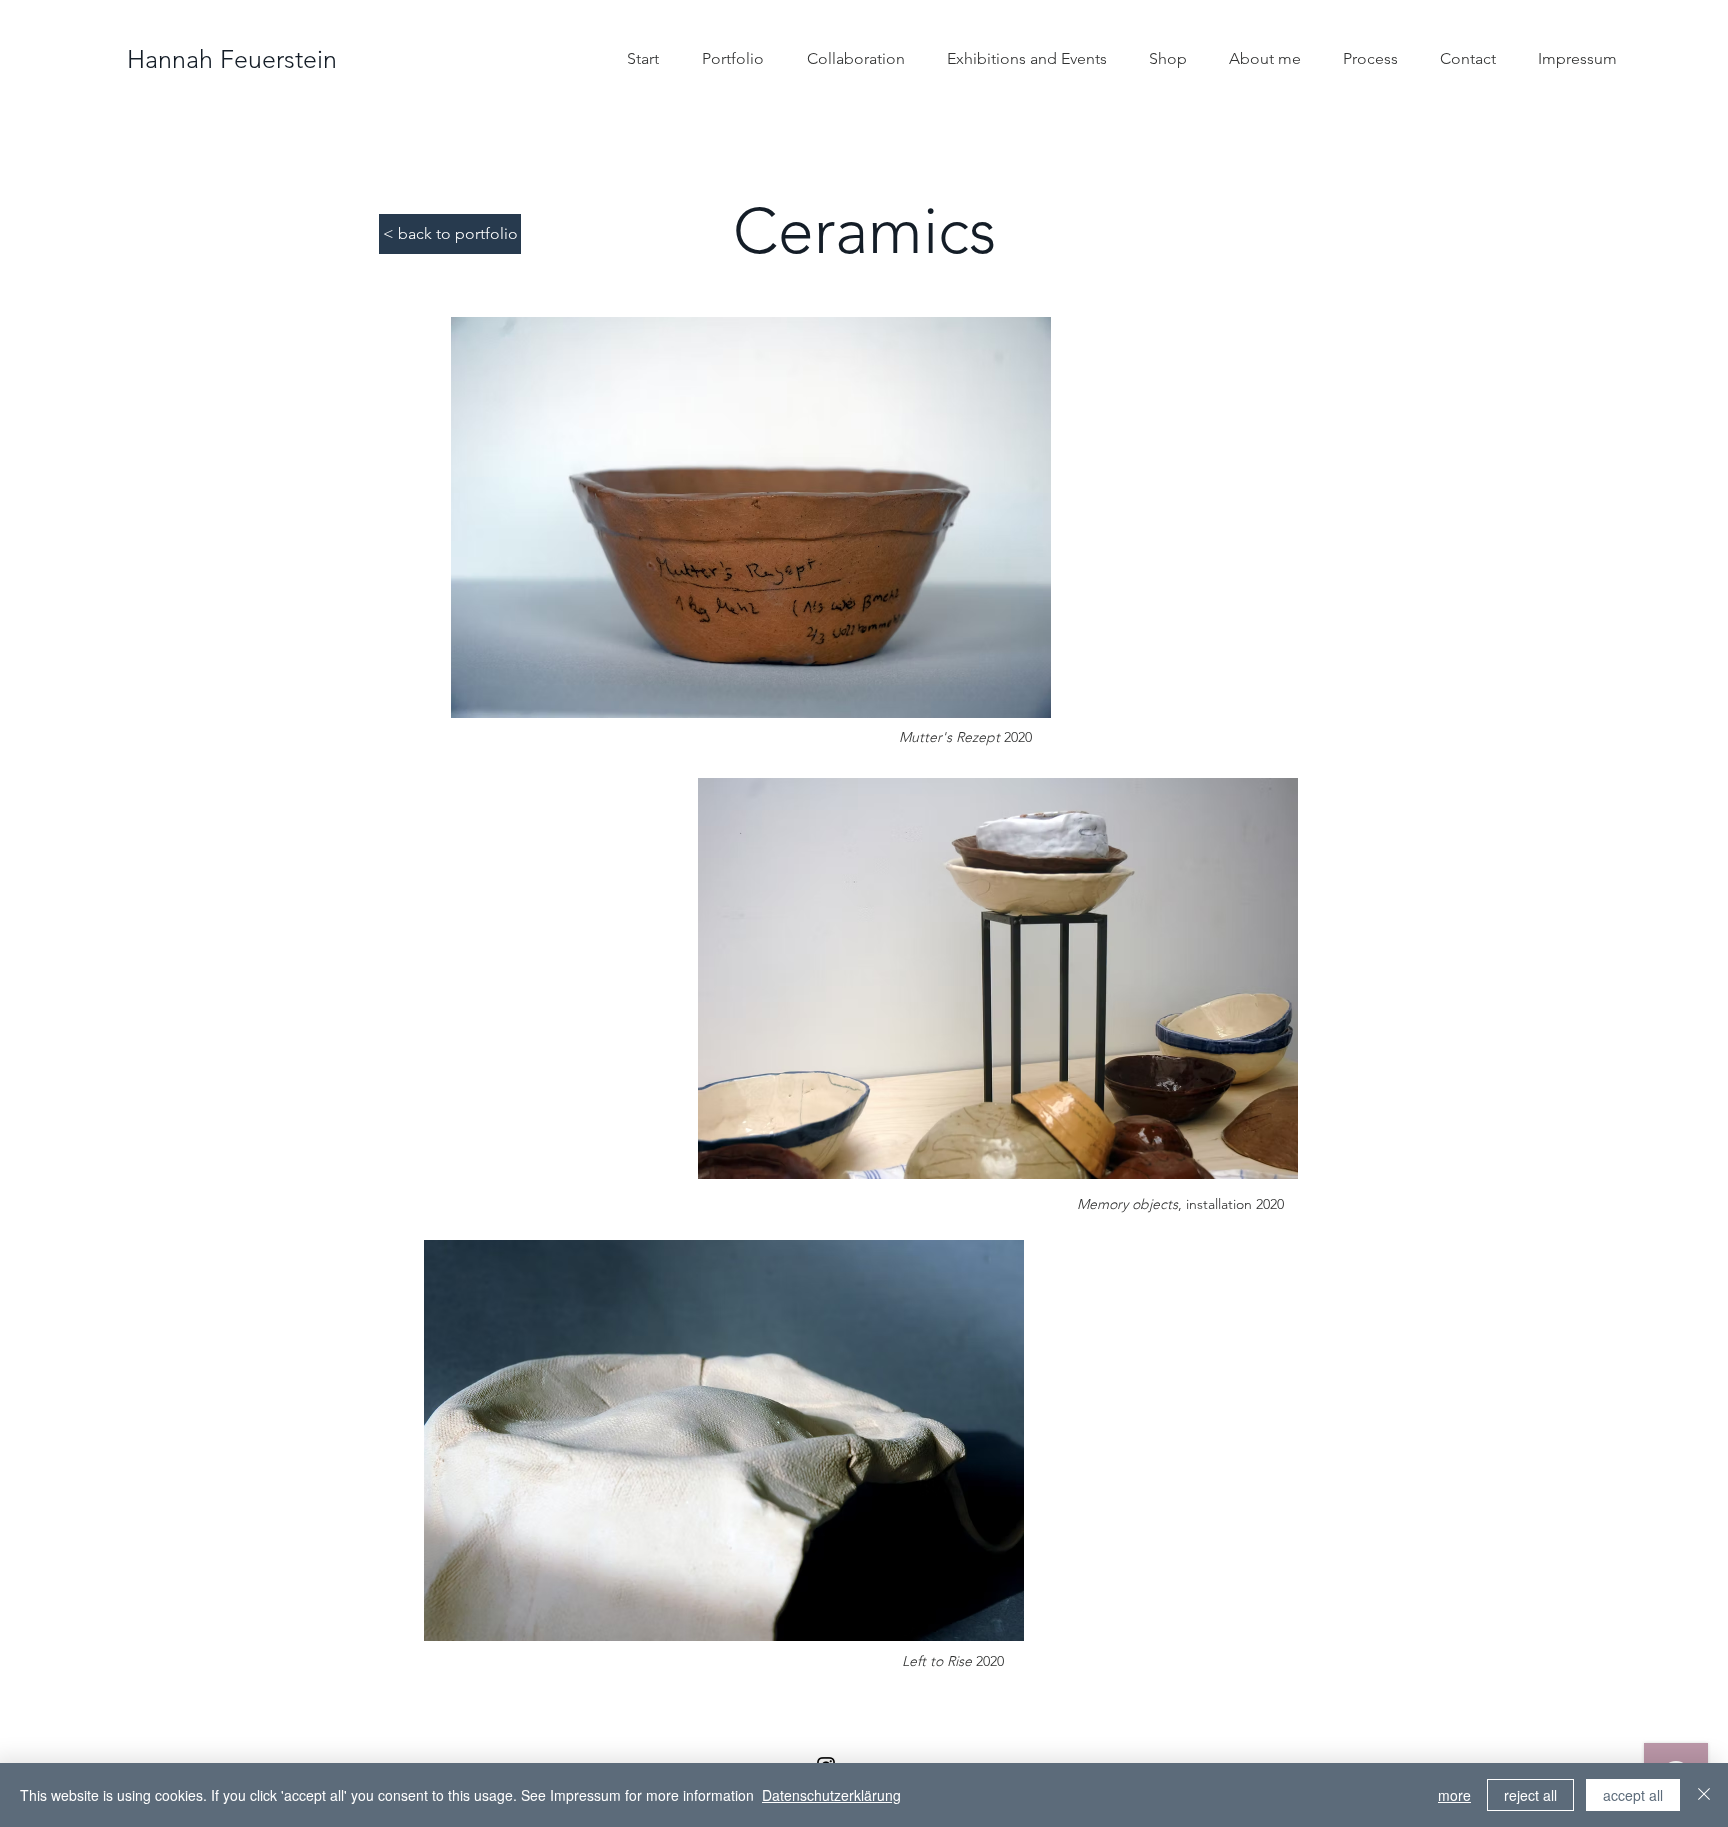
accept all (1633, 1795)
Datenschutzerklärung (831, 1795)
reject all (1530, 1795)
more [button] (1454, 1795)
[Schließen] (1704, 1795)
